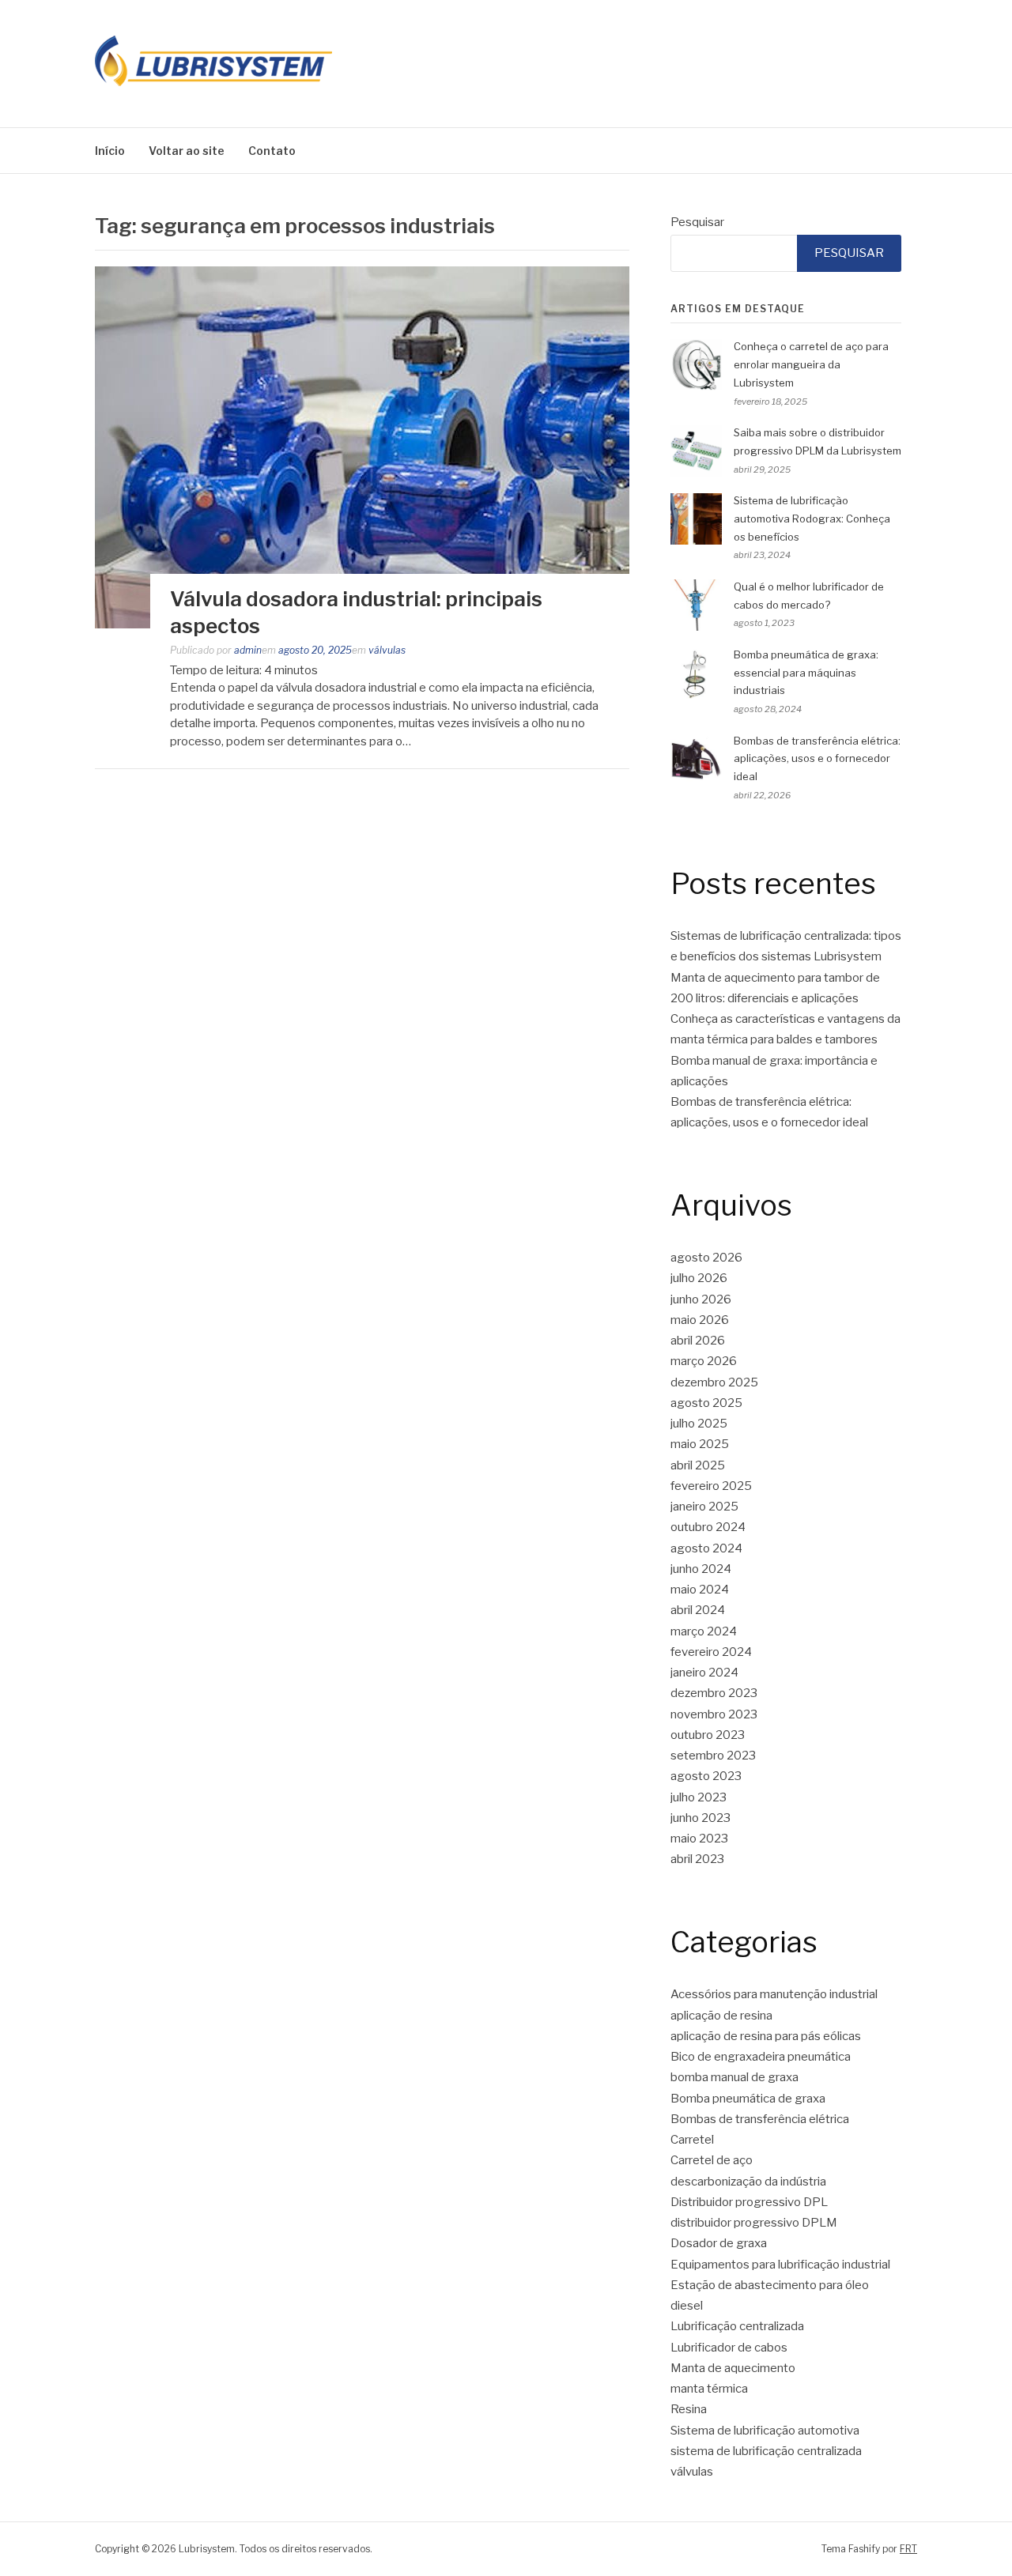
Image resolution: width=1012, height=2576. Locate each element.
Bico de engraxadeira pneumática (761, 2057)
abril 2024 (698, 1610)
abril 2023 (697, 1859)
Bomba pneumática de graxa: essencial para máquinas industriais (806, 673)
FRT (908, 2549)
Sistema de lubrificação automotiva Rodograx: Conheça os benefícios (812, 519)
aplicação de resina (721, 2016)
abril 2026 (698, 1341)
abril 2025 (698, 1465)
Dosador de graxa (719, 2243)
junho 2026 (701, 1299)
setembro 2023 (713, 1756)
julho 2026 (699, 1278)
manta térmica (709, 2389)
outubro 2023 (708, 1735)
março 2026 (704, 1361)
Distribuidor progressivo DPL (749, 2202)
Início (110, 151)
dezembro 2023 (714, 1693)
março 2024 (704, 1631)
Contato (272, 151)
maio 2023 (699, 1839)
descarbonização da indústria (748, 2182)
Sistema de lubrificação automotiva (765, 2431)
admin (248, 650)
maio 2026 (700, 1320)
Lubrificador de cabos (729, 2348)
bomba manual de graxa (734, 2077)
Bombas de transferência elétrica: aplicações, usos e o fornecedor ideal (817, 759)
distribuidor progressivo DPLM (754, 2223)
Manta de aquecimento (733, 2368)
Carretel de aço (712, 2160)
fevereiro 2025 (711, 1486)
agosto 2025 (706, 1403)
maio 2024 (700, 1590)
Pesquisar (697, 222)
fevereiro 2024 (711, 1652)
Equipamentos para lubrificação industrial (780, 2265)
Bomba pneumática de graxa (748, 2099)
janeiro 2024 (704, 1673)
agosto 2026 (706, 1258)
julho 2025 (699, 1424)
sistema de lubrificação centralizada (766, 2451)
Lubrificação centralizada (737, 2326)
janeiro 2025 (704, 1507)
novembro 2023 (714, 1714)
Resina (689, 2409)
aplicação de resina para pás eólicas (766, 2036)
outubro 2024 (708, 1527)
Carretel (692, 2140)
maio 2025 (700, 1444)
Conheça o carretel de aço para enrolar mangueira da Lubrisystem (811, 364)
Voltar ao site (187, 151)
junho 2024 (701, 1569)
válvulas (387, 650)
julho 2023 (699, 1797)
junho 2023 (700, 1818)
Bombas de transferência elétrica (760, 2119)
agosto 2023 (706, 1776)
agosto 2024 (706, 1548)
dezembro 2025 (714, 1382)
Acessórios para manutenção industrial (774, 1994)
